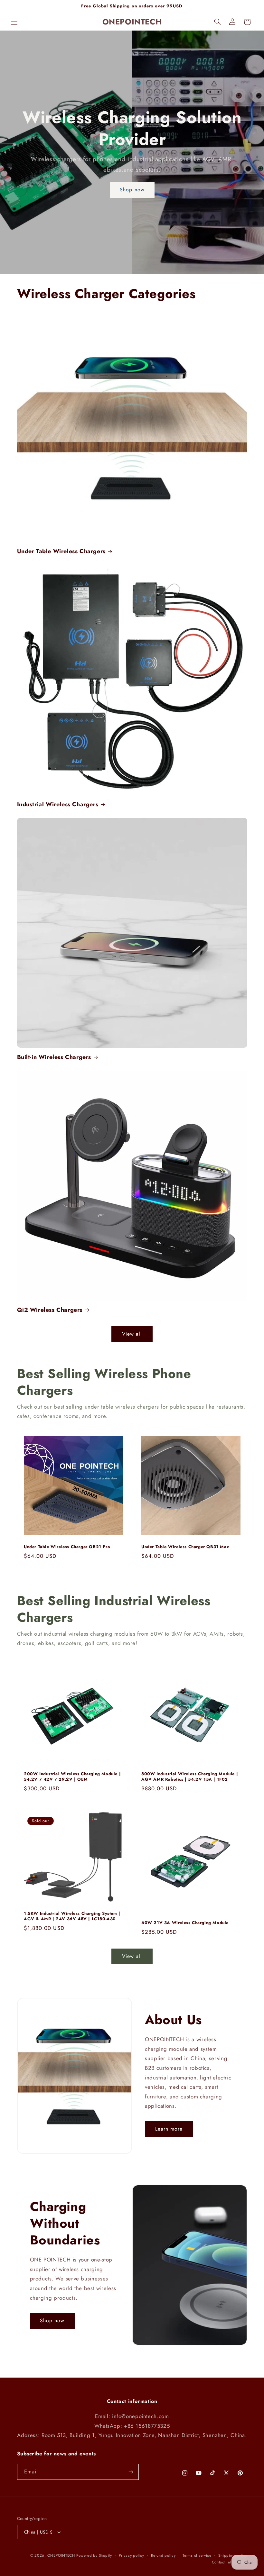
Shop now (132, 189)
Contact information (230, 2562)
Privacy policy (131, 2555)
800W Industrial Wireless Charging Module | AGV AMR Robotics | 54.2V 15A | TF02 (190, 1777)
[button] (14, 22)
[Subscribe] (131, 2472)
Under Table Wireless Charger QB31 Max (185, 1547)
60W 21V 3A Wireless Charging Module (185, 1923)
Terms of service (197, 2555)
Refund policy (163, 2555)
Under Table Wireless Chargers (61, 551)
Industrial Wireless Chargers (58, 804)
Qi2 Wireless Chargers (50, 1310)
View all (132, 1334)
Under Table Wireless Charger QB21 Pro (67, 1547)
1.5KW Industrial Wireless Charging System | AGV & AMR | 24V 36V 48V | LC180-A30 (72, 1916)
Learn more (169, 2129)
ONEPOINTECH (61, 2555)
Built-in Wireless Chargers (54, 1057)
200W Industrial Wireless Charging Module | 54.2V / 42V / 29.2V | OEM (72, 1777)
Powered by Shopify (94, 2555)
